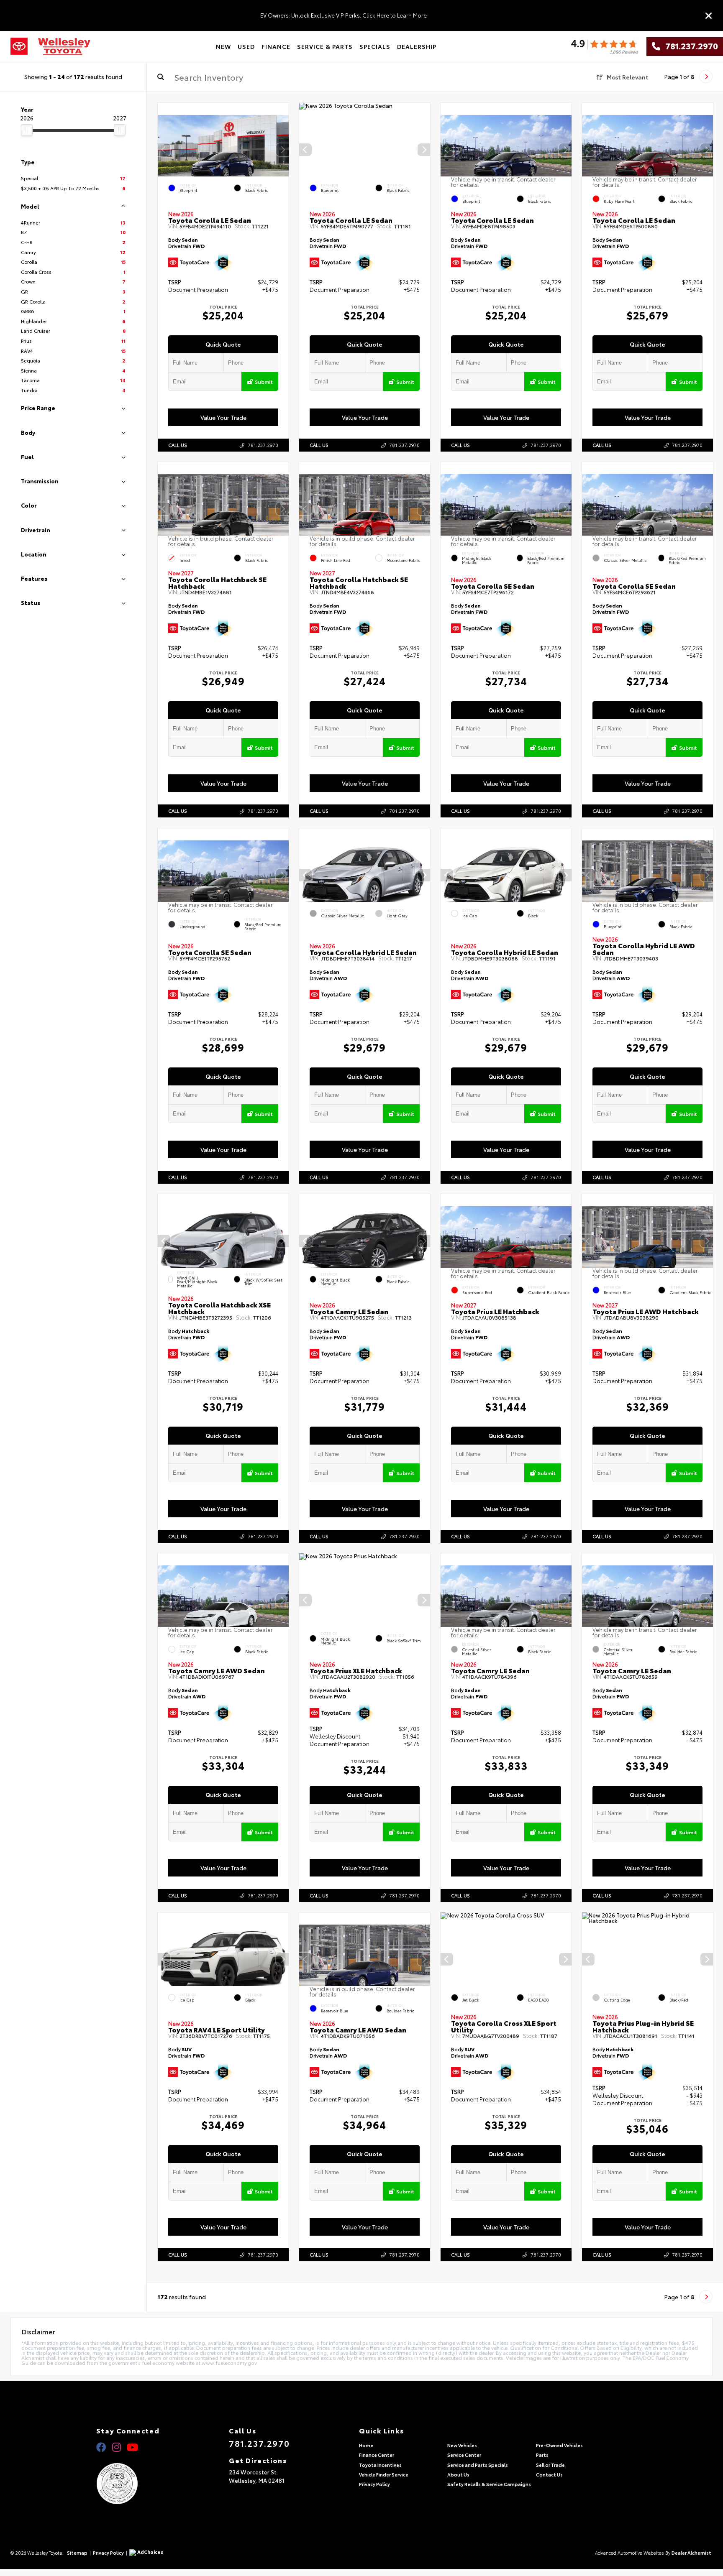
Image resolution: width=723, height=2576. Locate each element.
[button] (282, 150)
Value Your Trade (223, 417)
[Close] (709, 15)
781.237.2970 (689, 46)
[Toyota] (19, 46)
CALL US (178, 445)
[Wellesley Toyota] (64, 47)
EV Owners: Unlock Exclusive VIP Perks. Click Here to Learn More (344, 15)
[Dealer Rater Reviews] (604, 47)
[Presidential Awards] (128, 2484)
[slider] (27, 130)
